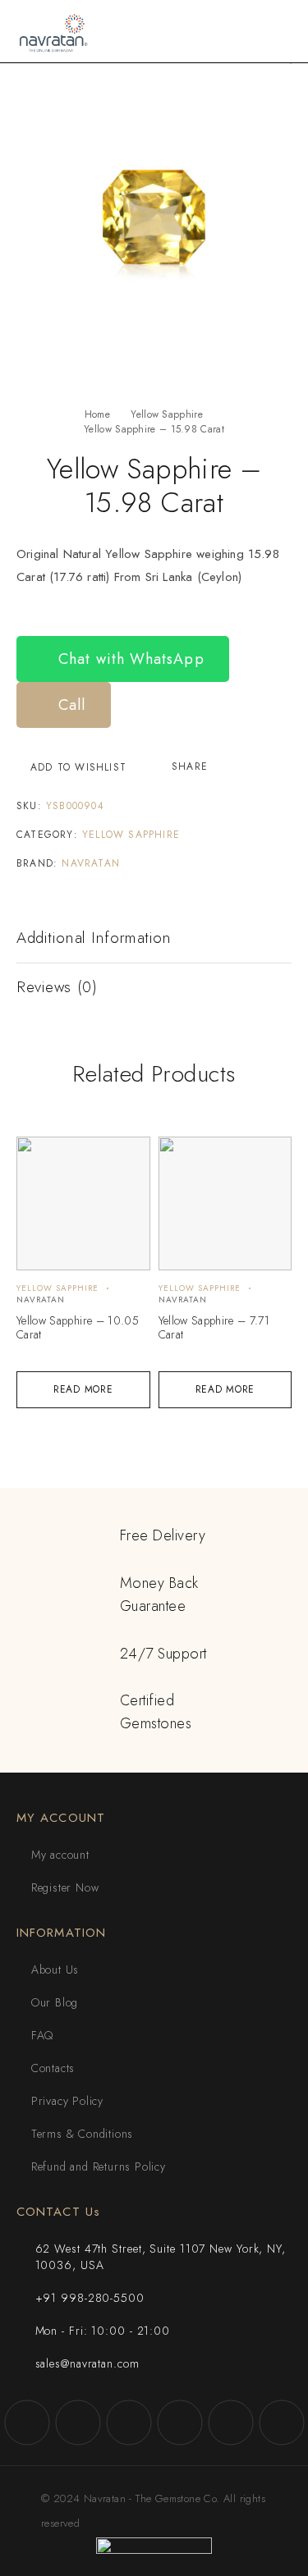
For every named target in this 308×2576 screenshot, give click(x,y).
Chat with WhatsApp (129, 659)
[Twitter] (129, 2423)
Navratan (91, 863)
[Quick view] (38, 1157)
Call (69, 705)
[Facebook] (27, 2423)
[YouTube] (180, 2423)
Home (97, 414)
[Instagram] (78, 2423)
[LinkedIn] (282, 2423)
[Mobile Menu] (276, 31)
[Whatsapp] (231, 2423)
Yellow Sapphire (167, 414)
